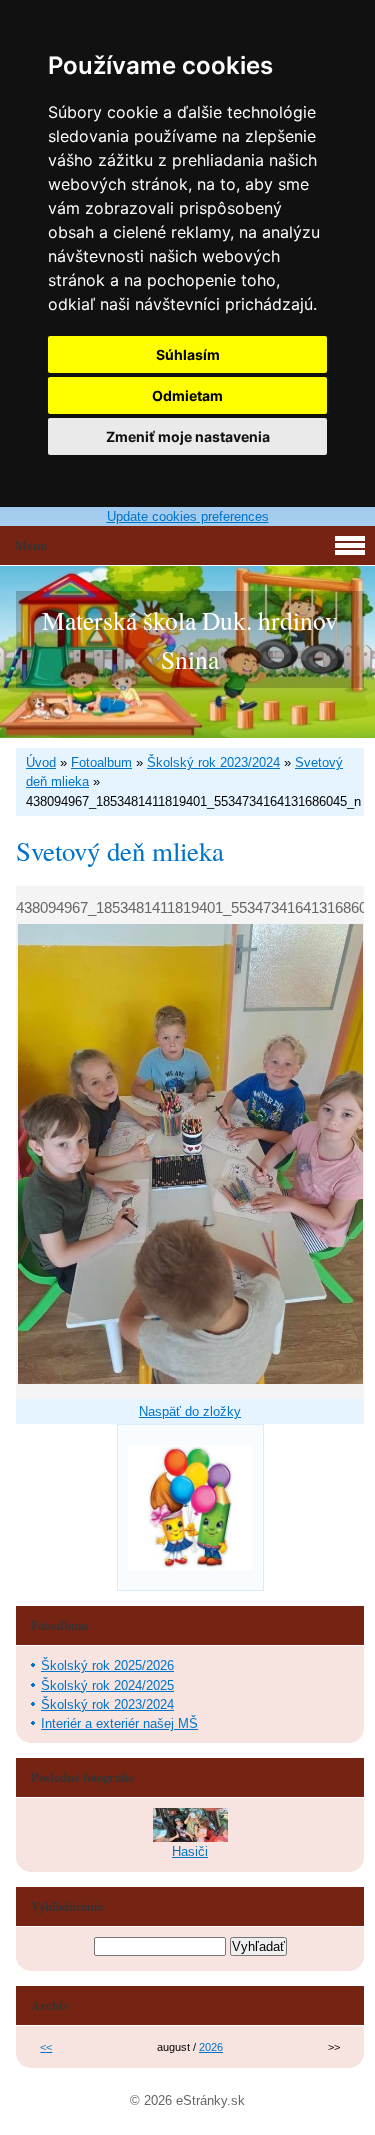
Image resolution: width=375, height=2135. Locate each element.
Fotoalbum (101, 762)
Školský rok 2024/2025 (107, 1685)
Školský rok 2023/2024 (213, 762)
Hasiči (190, 1851)
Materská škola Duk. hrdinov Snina (190, 639)
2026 (211, 2047)
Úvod (41, 762)
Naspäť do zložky (190, 1411)
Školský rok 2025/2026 (107, 1665)
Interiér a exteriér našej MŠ (119, 1723)
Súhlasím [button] (188, 354)
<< (46, 2047)
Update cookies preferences (188, 516)
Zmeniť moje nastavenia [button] (188, 436)
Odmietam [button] (187, 395)
